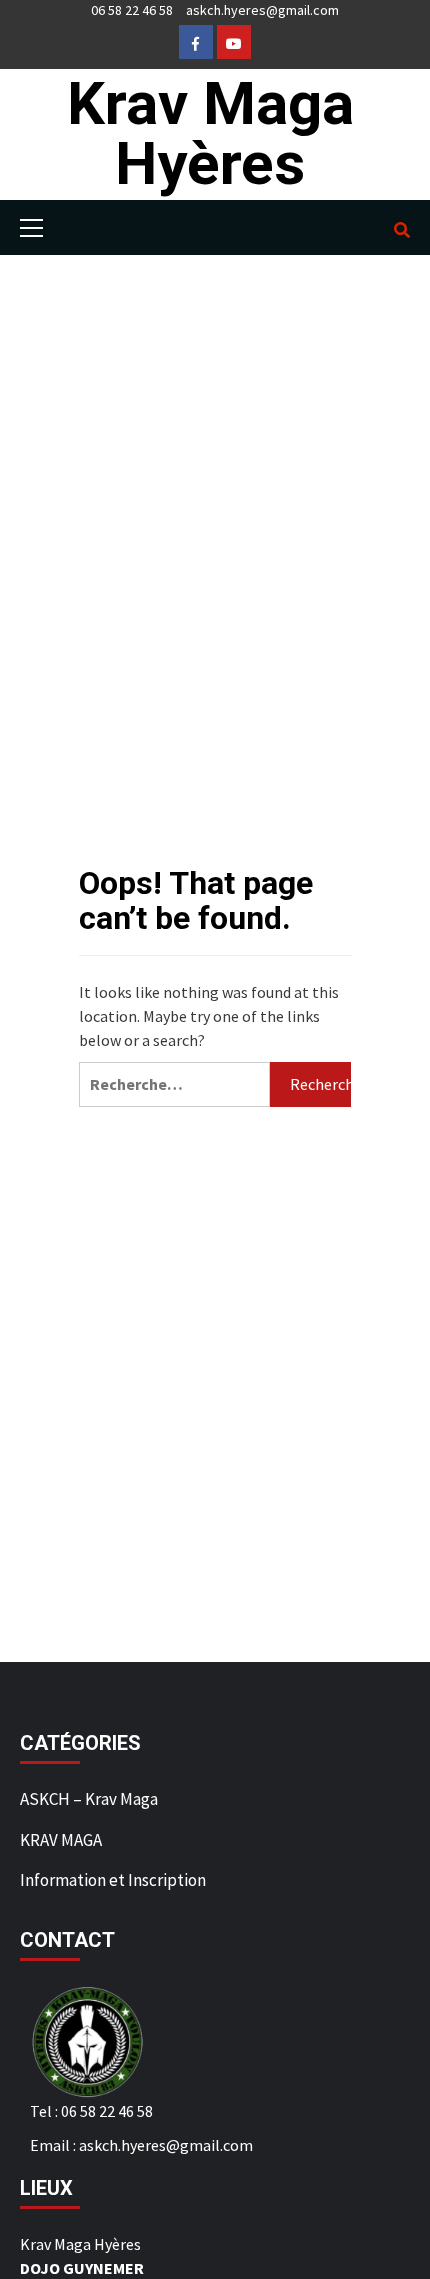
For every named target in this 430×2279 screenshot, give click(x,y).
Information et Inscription (113, 1880)
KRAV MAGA (61, 1840)
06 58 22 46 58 (132, 10)
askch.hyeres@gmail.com (262, 10)
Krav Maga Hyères (210, 133)
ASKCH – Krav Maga (89, 1799)
